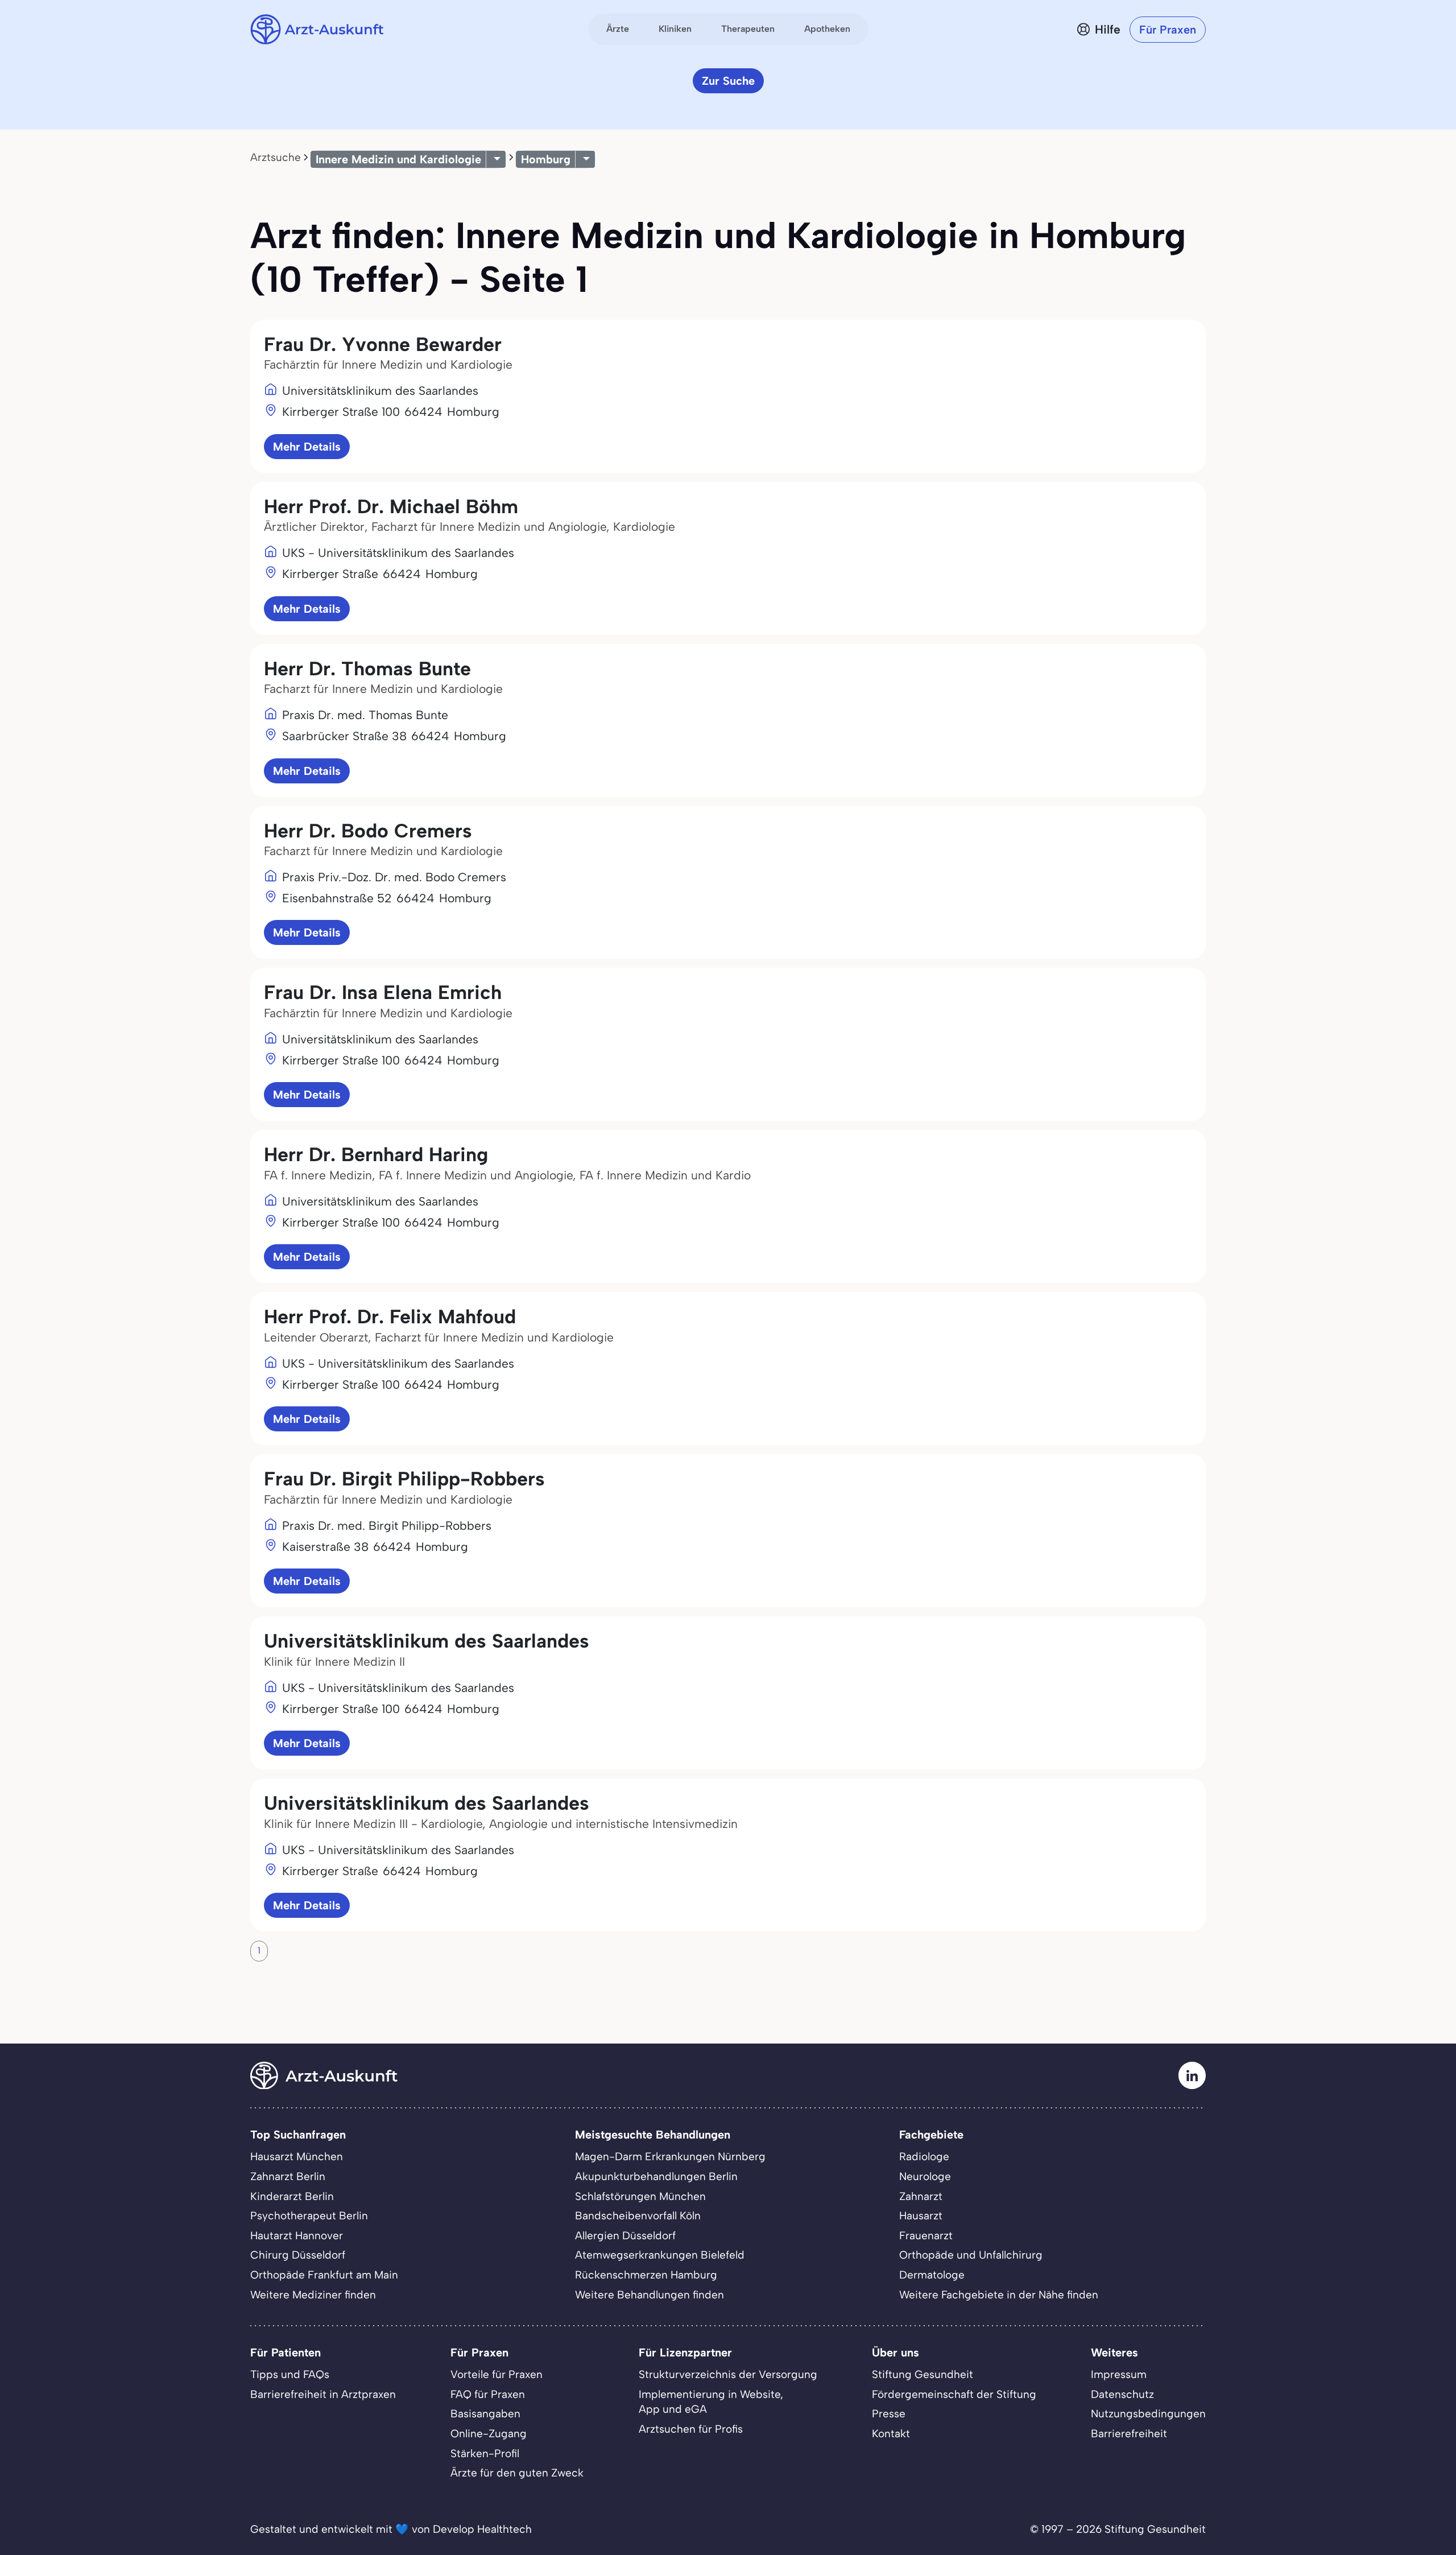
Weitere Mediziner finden (313, 2295)
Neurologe (925, 2176)
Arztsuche (276, 157)
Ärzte (618, 29)
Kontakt (891, 2434)
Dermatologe (932, 2275)
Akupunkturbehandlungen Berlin (656, 2176)
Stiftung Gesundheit (923, 2374)
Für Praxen (1168, 30)
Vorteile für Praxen (497, 2374)
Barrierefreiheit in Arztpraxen (323, 2394)
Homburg (546, 159)
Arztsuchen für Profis (691, 2429)
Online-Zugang (489, 2434)
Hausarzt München (297, 2156)
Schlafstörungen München (640, 2196)
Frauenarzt (926, 2236)
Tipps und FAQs (290, 2374)
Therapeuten (748, 29)
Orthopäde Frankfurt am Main (324, 2275)
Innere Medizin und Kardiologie (398, 159)
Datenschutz (1122, 2394)
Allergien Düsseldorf (625, 2236)
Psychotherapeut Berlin (309, 2216)
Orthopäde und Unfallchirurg (971, 2255)
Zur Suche (728, 81)
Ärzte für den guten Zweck (517, 2473)
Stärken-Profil (485, 2453)
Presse (889, 2414)
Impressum (1119, 2374)
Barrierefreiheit (1129, 2434)
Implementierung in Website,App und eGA (711, 2402)
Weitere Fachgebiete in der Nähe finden (999, 2295)
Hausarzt (921, 2216)
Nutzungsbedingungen (1148, 2414)
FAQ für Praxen (488, 2394)
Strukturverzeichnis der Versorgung (728, 2374)
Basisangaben (485, 2414)
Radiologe (924, 2156)
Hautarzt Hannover (297, 2236)
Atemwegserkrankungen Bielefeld (660, 2255)
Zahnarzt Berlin (288, 2176)
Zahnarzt (921, 2196)
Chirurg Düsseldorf (298, 2255)
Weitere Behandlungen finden (650, 2295)
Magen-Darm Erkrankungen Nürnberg (670, 2156)
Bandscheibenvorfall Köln (638, 2216)
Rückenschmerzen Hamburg (646, 2275)
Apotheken (827, 29)
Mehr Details (307, 447)
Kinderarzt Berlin (292, 2196)
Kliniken (675, 29)
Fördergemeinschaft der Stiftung (954, 2394)
